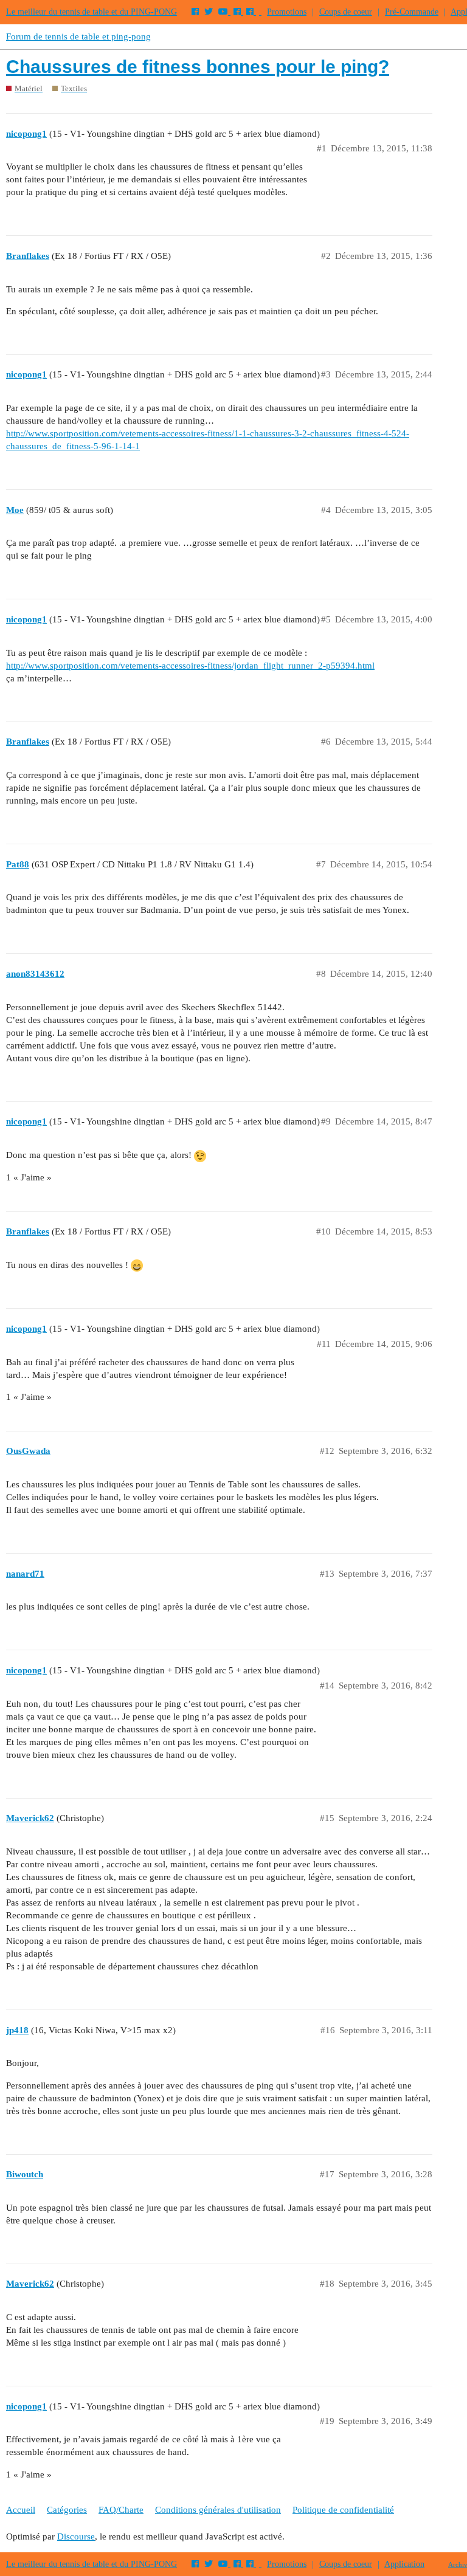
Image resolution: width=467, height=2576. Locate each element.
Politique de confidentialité (343, 2510)
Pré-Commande (412, 12)
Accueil (21, 2510)
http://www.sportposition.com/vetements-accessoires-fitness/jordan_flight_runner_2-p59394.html (190, 666)
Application (404, 2564)
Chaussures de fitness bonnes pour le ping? (198, 67)
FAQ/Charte (121, 2510)
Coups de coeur (346, 12)
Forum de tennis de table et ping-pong (78, 36)
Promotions (287, 12)
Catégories (67, 2510)
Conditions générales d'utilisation (218, 2510)
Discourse (76, 2536)
